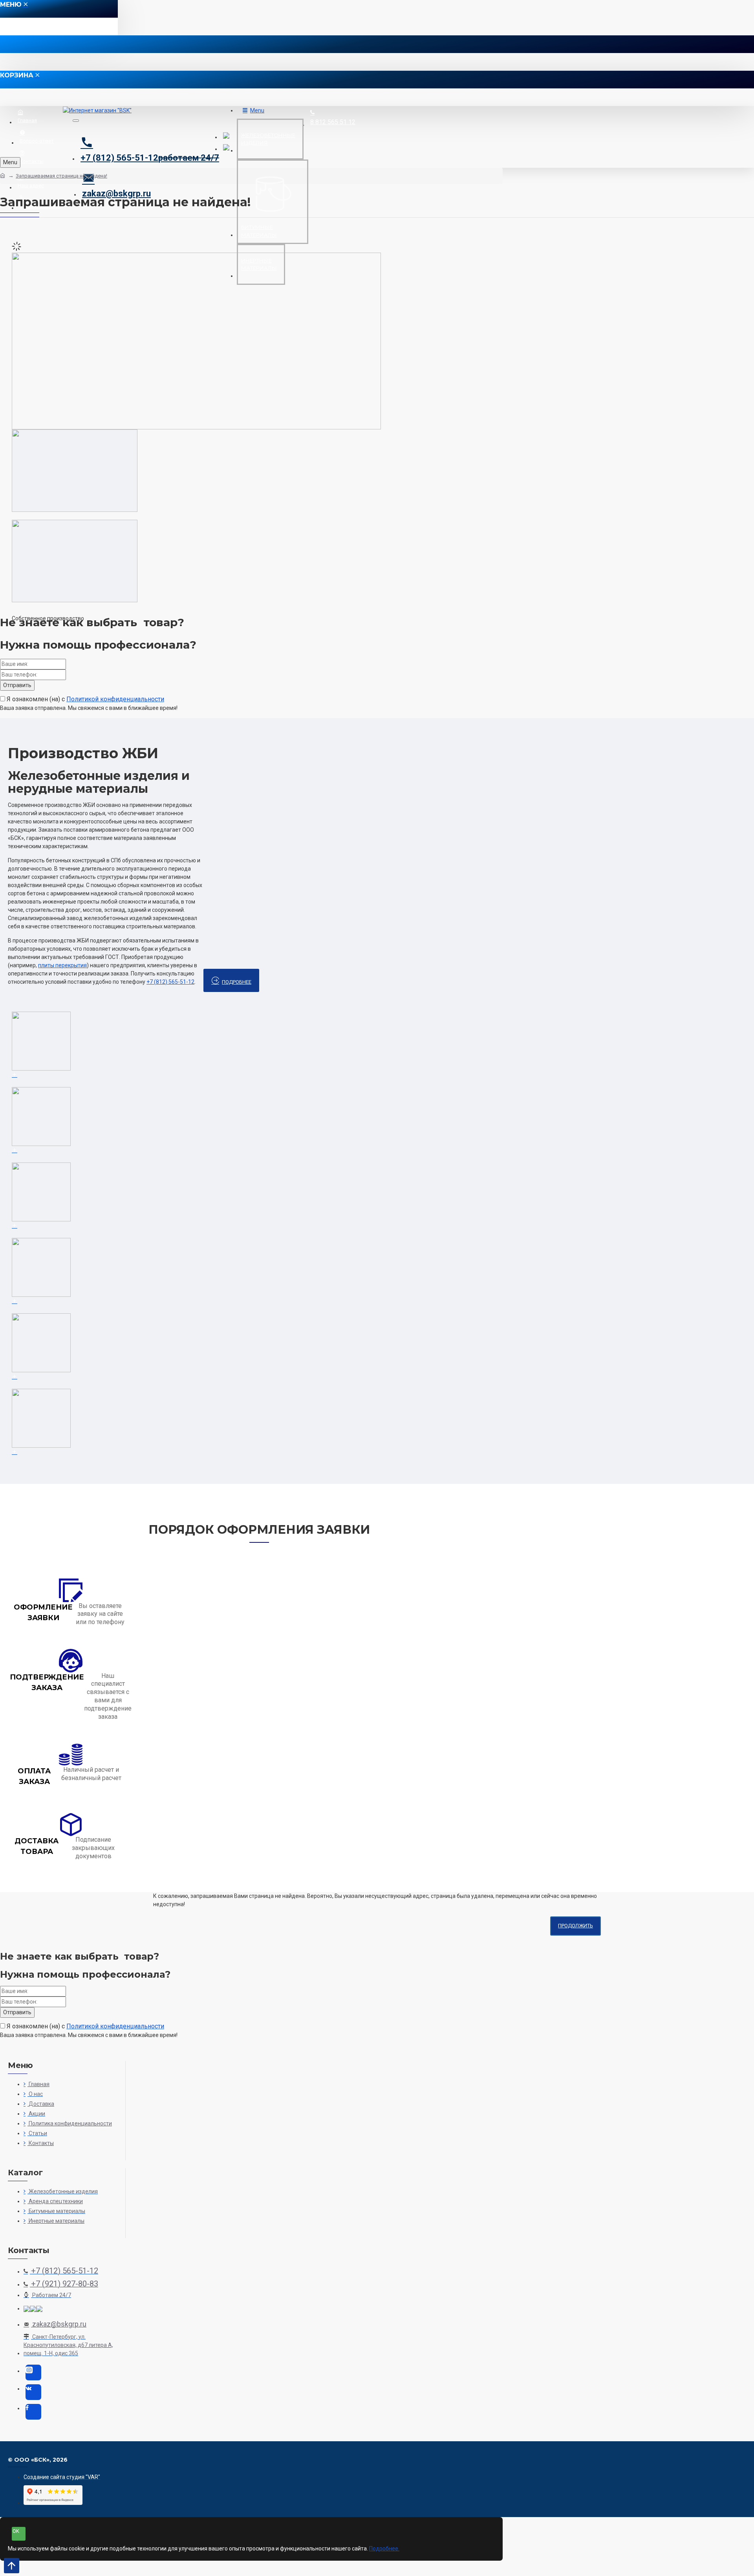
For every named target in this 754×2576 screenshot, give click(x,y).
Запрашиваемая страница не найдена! (61, 176)
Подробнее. (384, 2548)
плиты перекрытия (62, 965)
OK (16, 2531)
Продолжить (576, 1926)
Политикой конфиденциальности (115, 699)
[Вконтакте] (33, 2392)
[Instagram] (33, 2372)
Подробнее (237, 982)
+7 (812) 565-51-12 (170, 982)
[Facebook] (33, 2412)
